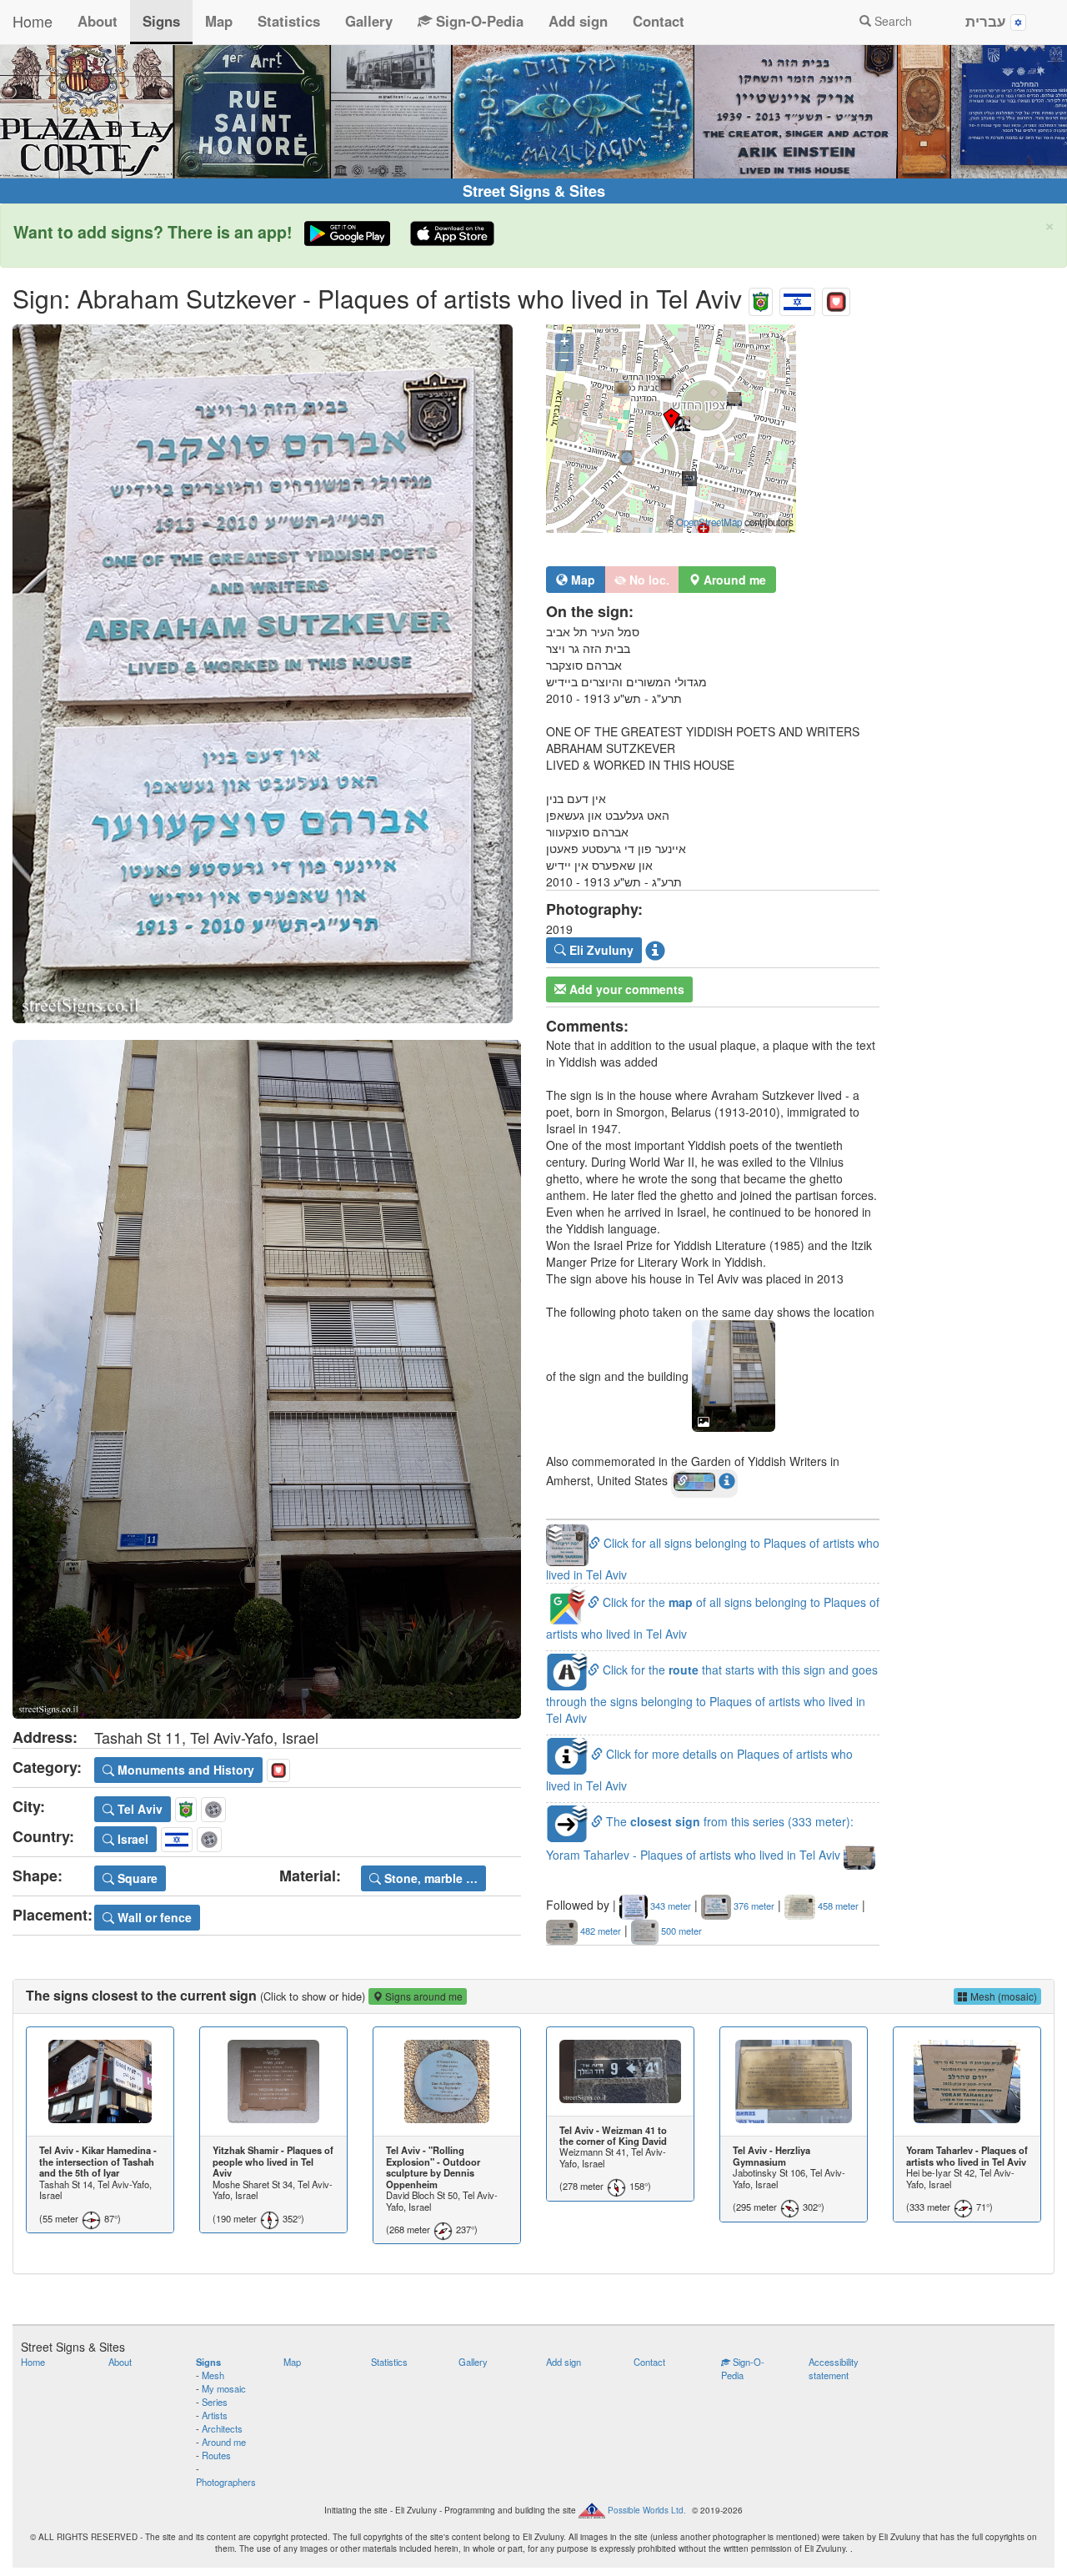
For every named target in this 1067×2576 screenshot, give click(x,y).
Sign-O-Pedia (478, 21)
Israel (131, 1839)
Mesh (213, 2375)
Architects (222, 2428)
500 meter (680, 1931)
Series (215, 2402)
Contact (659, 21)
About (98, 21)
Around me (224, 2442)
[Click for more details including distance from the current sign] (727, 1480)
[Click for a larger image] (267, 674)
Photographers (226, 2482)
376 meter (753, 1906)
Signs (161, 21)
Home (33, 21)
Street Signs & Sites (534, 191)
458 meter (837, 1906)
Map (219, 21)
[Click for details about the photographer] (655, 950)
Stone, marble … (429, 1878)
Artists (215, 2415)
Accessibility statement (834, 2368)
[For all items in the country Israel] (797, 298)
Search (892, 21)
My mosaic (224, 2388)
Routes (216, 2455)
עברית (988, 21)
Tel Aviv (138, 1809)
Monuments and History (184, 1770)
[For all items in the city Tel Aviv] (761, 298)
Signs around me (423, 1996)
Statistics (289, 21)
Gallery (369, 21)
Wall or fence (153, 1917)
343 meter (669, 1906)
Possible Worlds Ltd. (647, 2509)
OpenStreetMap (709, 522)
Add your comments (625, 989)
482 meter (599, 1931)
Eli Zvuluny (600, 950)
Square (136, 1878)
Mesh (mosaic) (1002, 1996)
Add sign (578, 21)
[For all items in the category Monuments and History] (836, 298)
